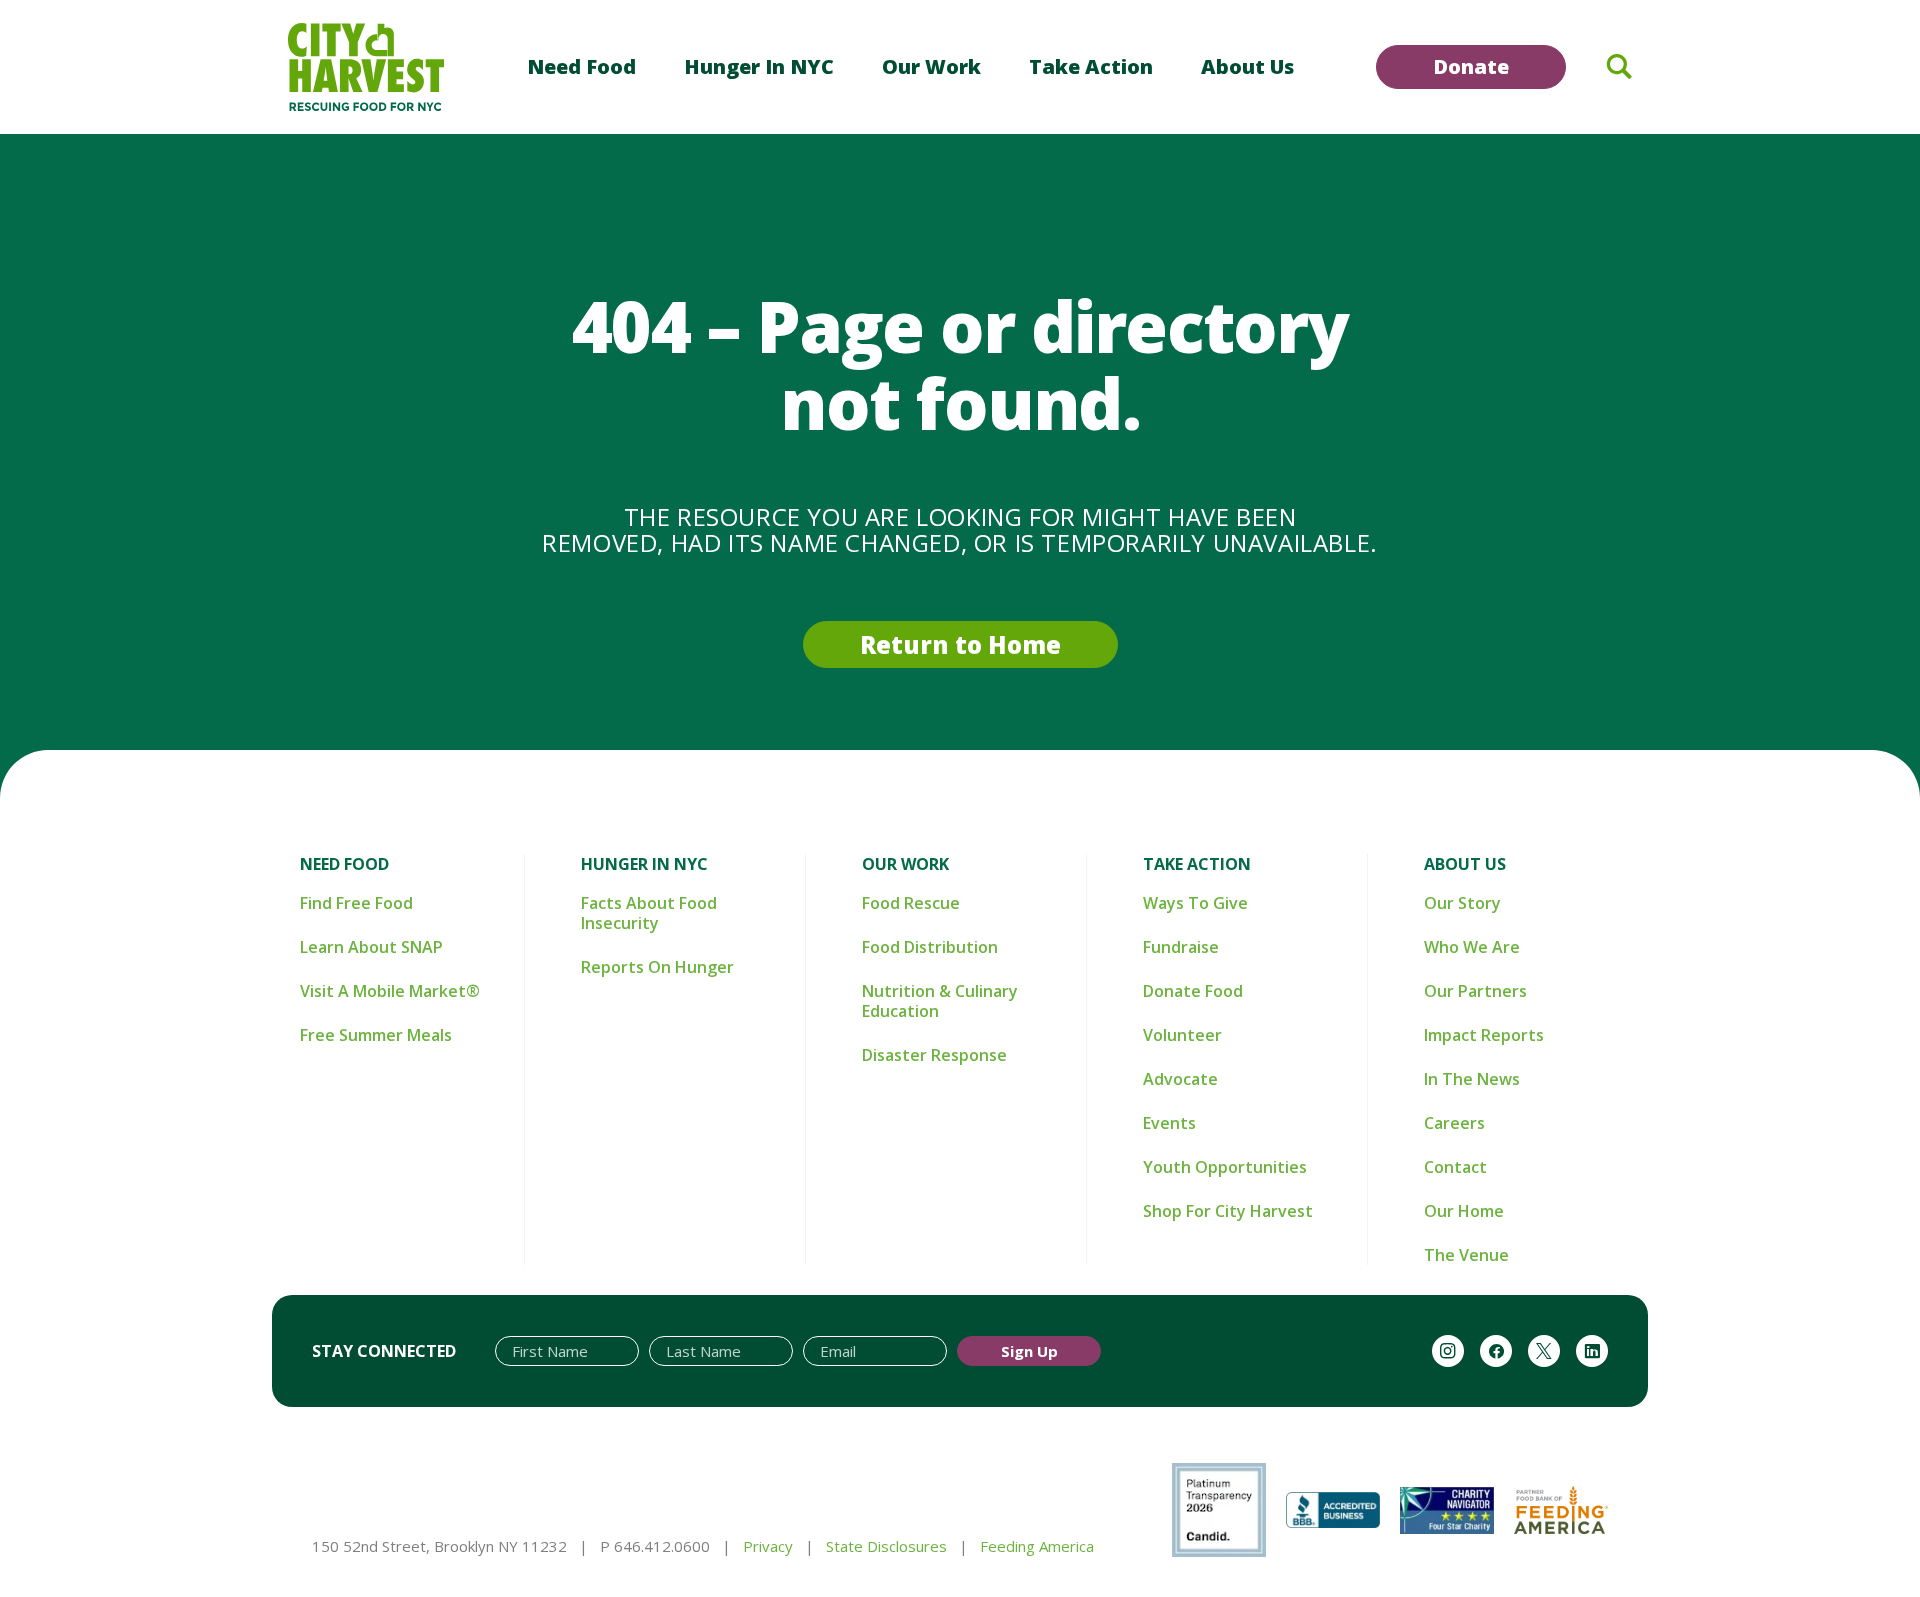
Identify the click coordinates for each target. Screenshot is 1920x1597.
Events (1169, 1123)
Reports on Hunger (657, 967)
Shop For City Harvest (1228, 1211)
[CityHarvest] (366, 67)
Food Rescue (911, 903)
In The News (1472, 1079)
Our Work (931, 66)
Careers (1454, 1123)
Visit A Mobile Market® (390, 991)
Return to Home (960, 644)
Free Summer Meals (376, 1035)
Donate (1471, 66)
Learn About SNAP (371, 947)
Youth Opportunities (1225, 1167)
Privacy (768, 1546)
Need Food (581, 66)
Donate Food (1193, 991)
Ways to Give (1195, 903)
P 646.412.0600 (655, 1546)
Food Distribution (930, 947)
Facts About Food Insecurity (649, 913)
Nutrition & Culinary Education (940, 1001)
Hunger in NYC (759, 66)
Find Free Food (356, 903)
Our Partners (1475, 991)
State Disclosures (886, 1546)
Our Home (1464, 1211)
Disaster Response (934, 1055)
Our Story (1462, 903)
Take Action (1091, 66)
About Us (1247, 66)
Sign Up (1029, 1351)
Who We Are (1472, 947)
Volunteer (1182, 1035)
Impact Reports (1484, 1035)
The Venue (1466, 1255)
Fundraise (1181, 947)
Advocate (1180, 1079)
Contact (1455, 1167)
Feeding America (1037, 1546)
